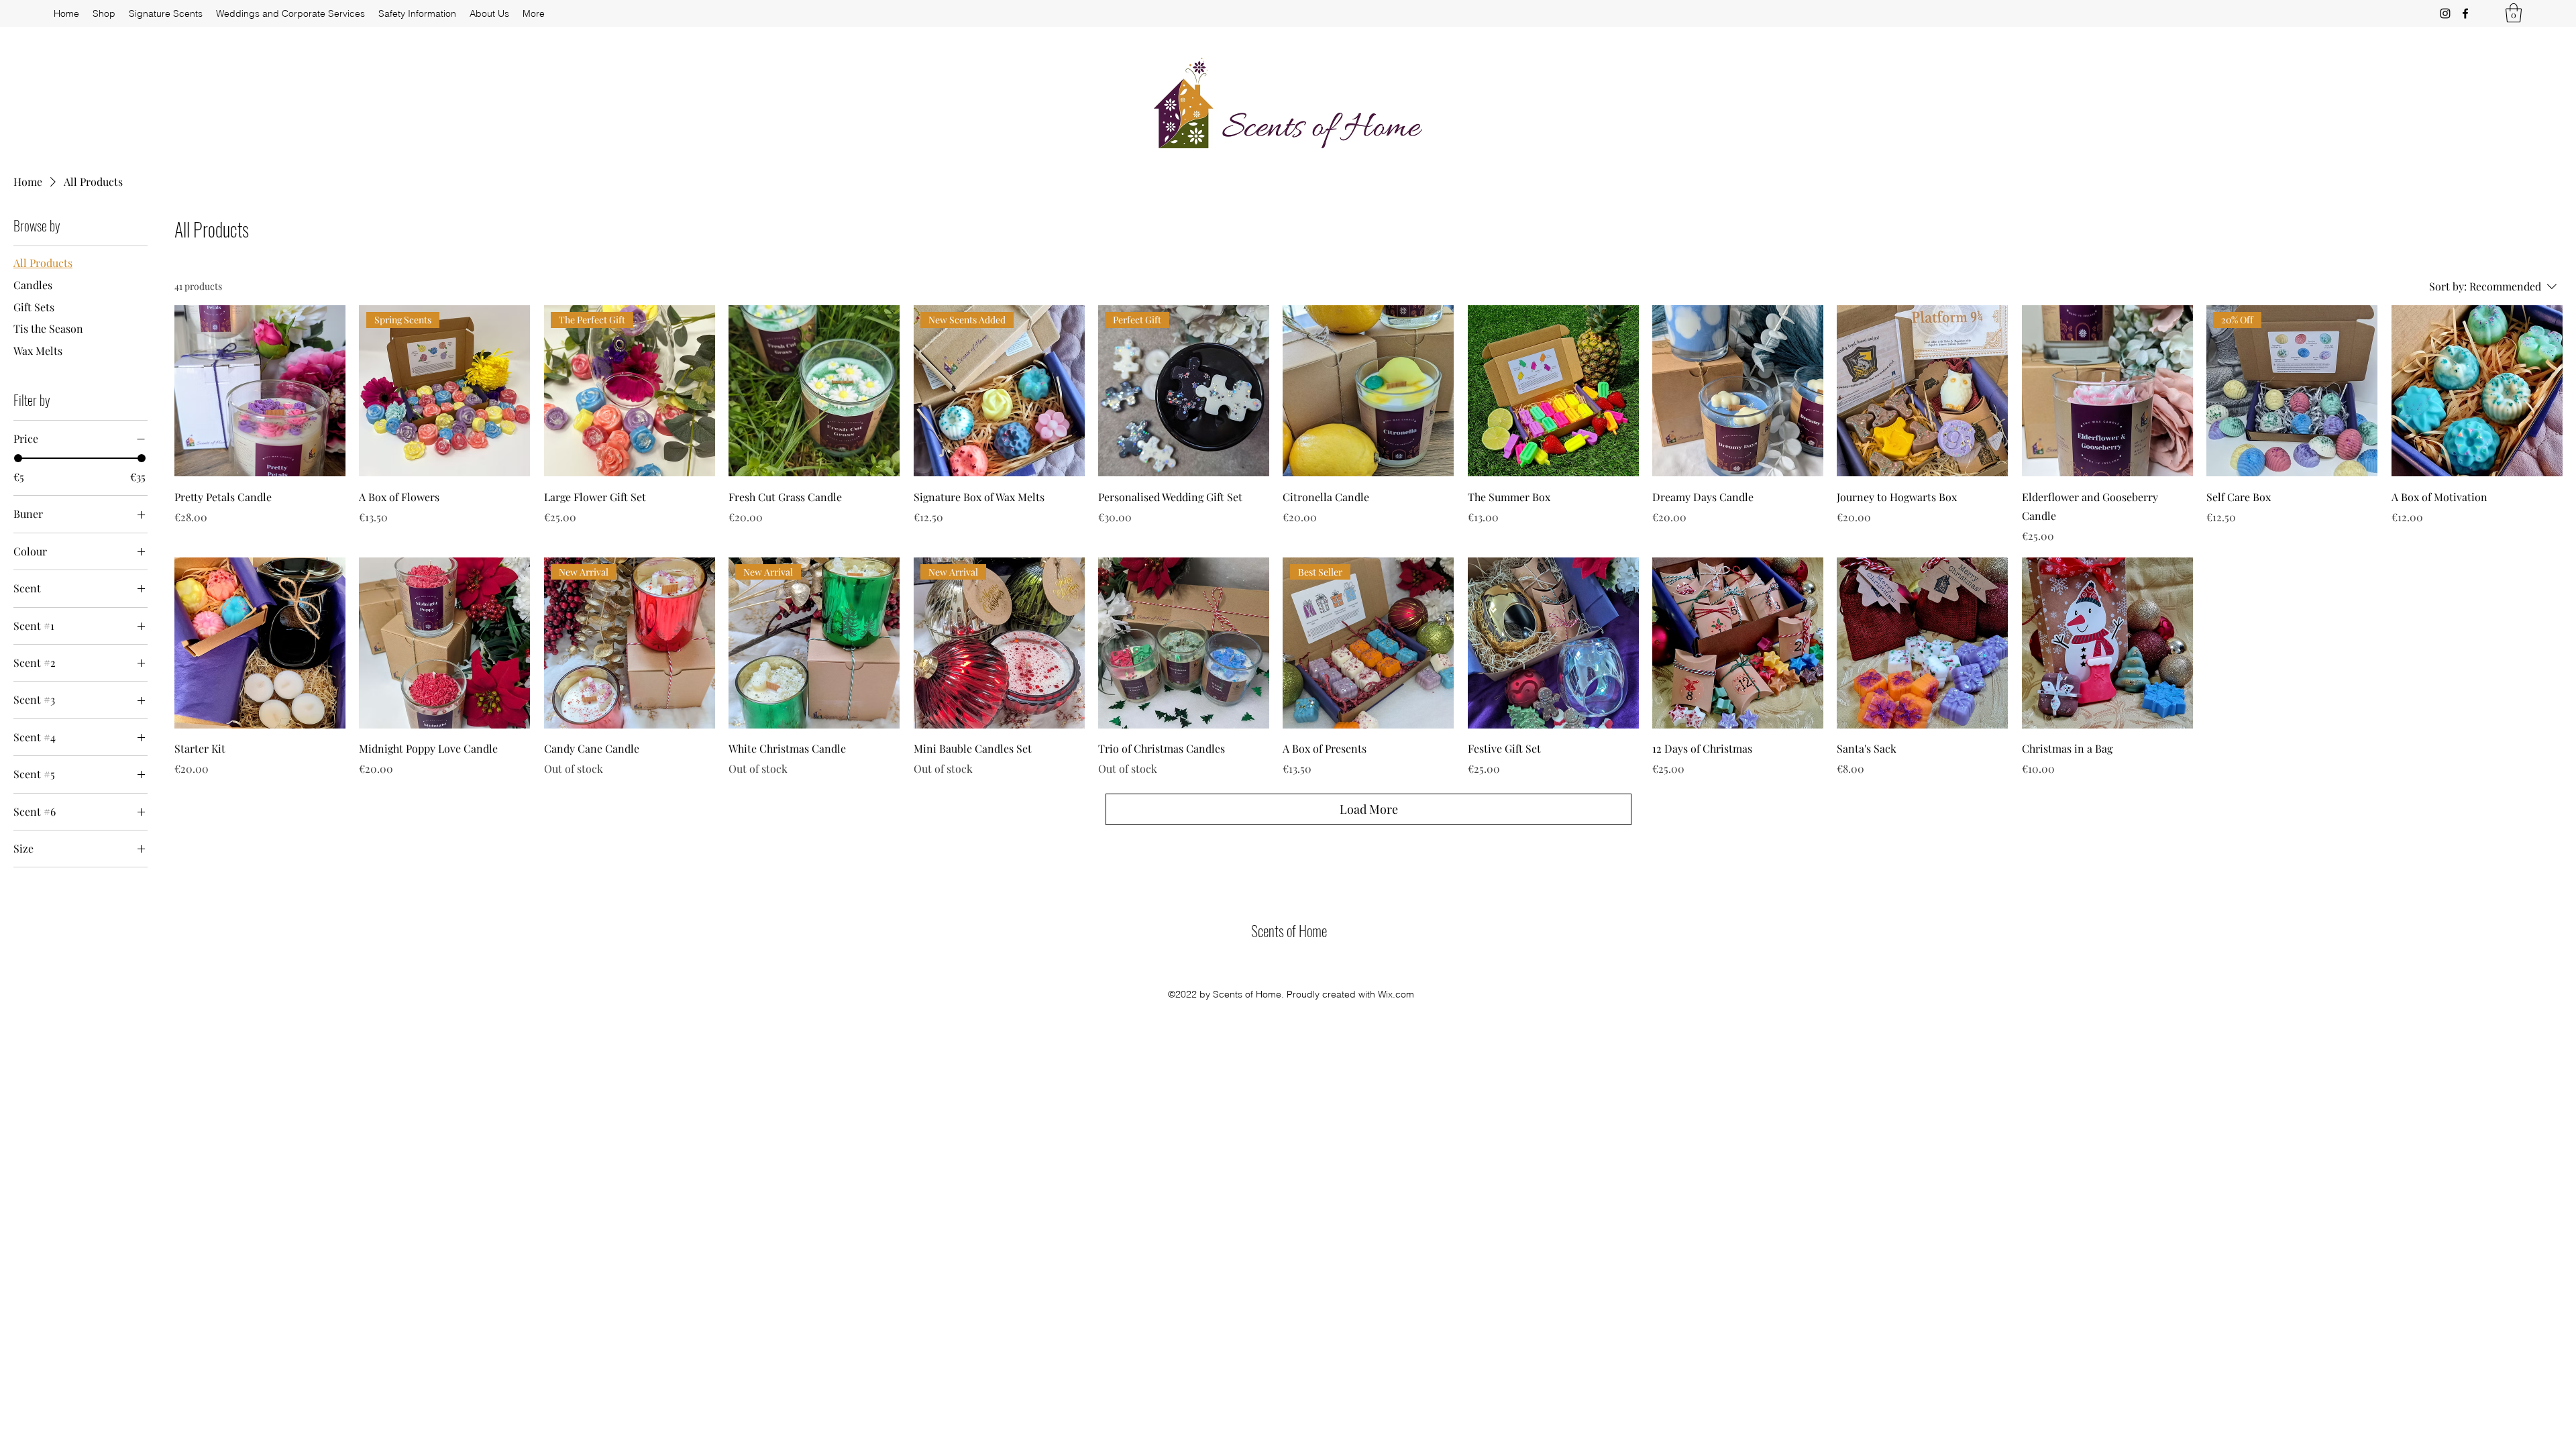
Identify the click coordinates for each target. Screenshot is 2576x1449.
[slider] (18, 458)
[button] (2514, 13)
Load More (1369, 809)
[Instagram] (2445, 13)
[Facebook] (2465, 13)
